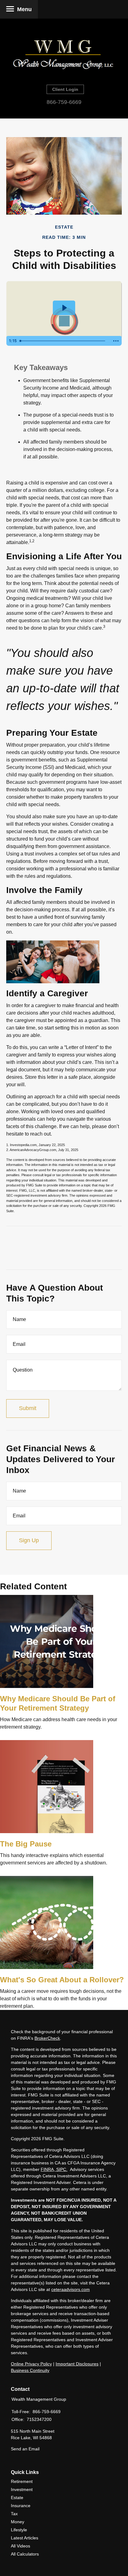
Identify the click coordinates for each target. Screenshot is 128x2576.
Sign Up (29, 1540)
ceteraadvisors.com (71, 2289)
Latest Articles (25, 2538)
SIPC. (61, 2169)
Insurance (21, 2506)
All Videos (21, 2546)
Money (18, 2522)
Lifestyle (19, 2530)
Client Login (65, 89)
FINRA (47, 2169)
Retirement (22, 2481)
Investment (22, 2489)
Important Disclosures (77, 2364)
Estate (17, 2498)
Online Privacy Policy (31, 2364)
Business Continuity (30, 2370)
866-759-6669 (64, 102)
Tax (14, 2514)
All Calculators (25, 2554)
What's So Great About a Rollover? (62, 1980)
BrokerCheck (47, 2038)
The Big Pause (26, 1844)
